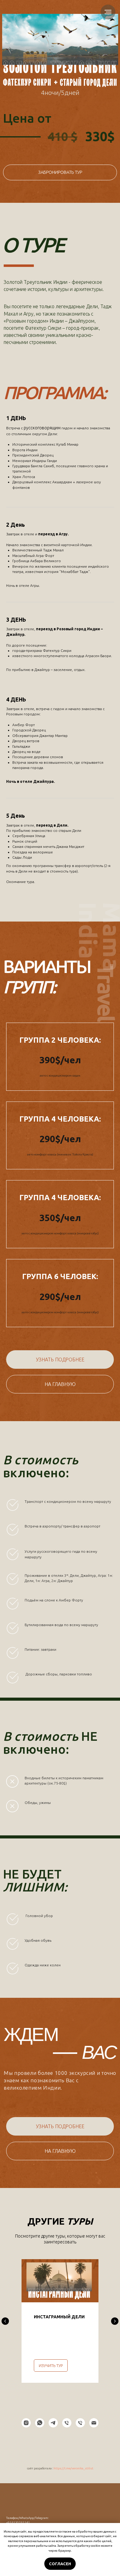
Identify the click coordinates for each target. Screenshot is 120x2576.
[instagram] (26, 2423)
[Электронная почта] (94, 2423)
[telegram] (53, 2423)
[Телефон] (67, 2423)
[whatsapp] (40, 2423)
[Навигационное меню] (108, 12)
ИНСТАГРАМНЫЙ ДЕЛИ (59, 2317)
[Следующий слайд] (115, 2321)
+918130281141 (18, 2523)
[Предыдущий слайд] (5, 2321)
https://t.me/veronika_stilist (73, 2468)
